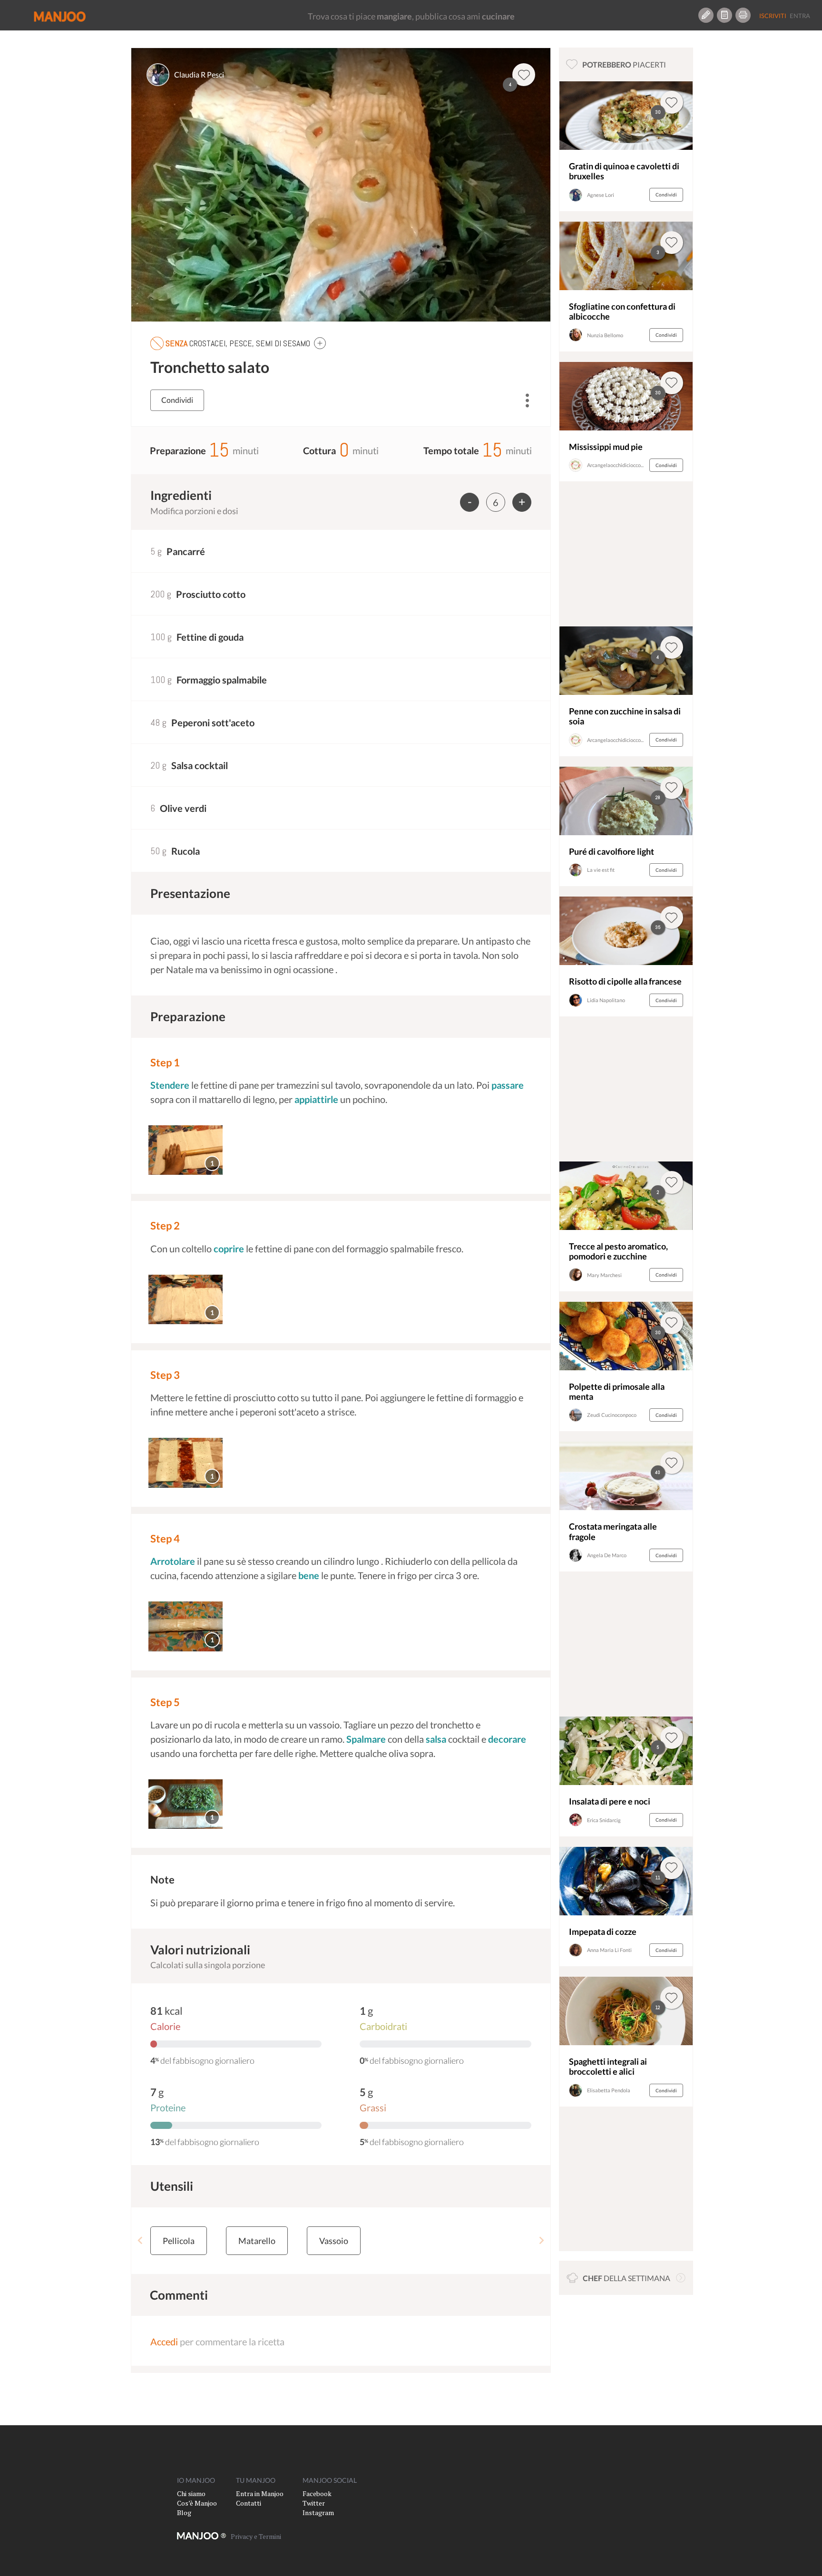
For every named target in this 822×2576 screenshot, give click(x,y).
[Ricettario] (724, 15)
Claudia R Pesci (199, 74)
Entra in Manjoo (260, 2493)
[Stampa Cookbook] (743, 15)
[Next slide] (541, 2241)
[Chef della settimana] (681, 2278)
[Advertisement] (626, 556)
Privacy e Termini (256, 2536)
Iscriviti (773, 16)
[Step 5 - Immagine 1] (186, 1804)
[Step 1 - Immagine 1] (186, 1150)
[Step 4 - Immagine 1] (186, 1626)
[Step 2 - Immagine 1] (186, 1300)
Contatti (249, 2503)
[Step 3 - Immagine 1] (186, 1463)
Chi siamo (191, 2493)
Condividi (177, 400)
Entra (800, 16)
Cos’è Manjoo (197, 2503)
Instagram (318, 2513)
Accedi (164, 2342)
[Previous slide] (141, 2241)
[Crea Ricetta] (706, 15)
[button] (320, 343)
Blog (184, 2513)
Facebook (317, 2493)
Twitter (314, 2503)
